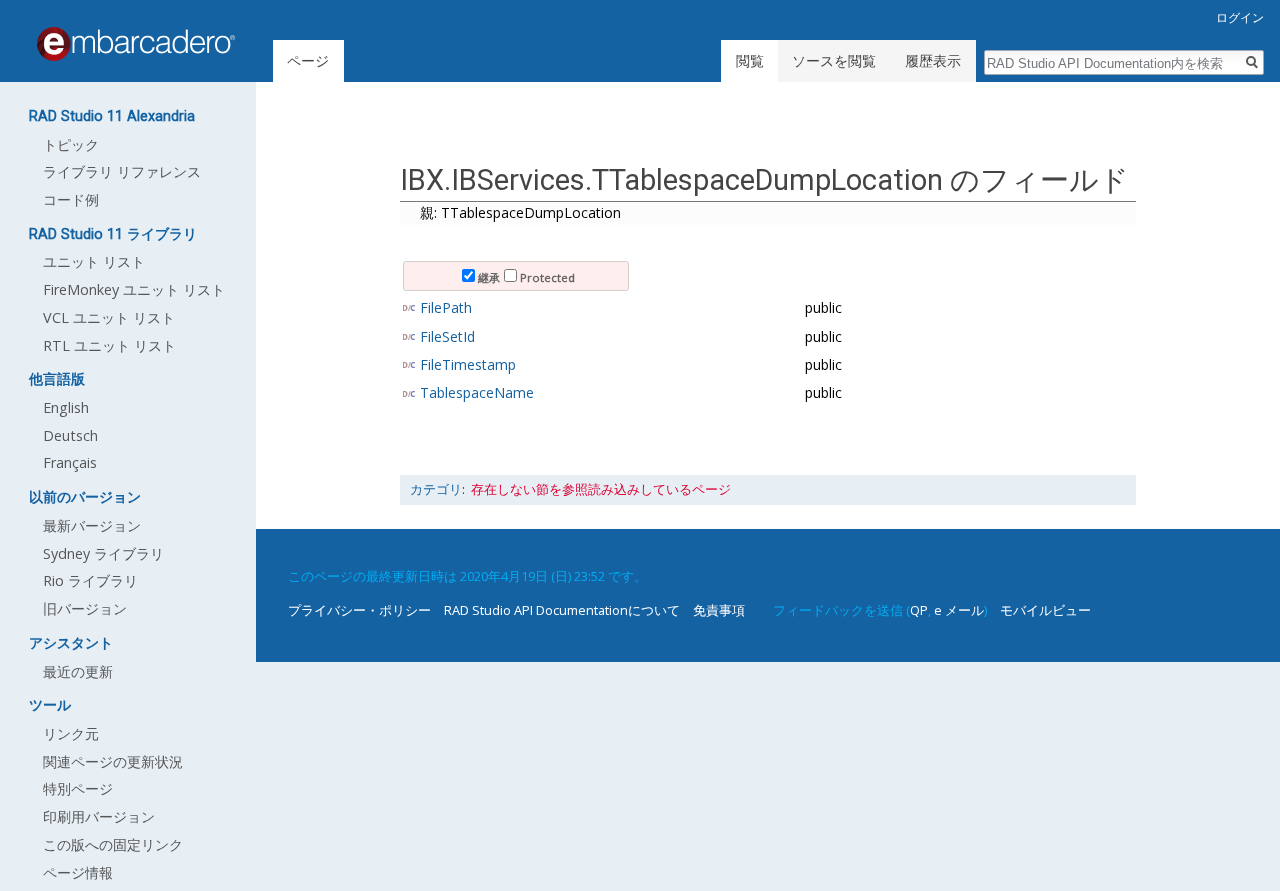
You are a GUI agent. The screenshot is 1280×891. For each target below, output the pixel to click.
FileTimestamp (468, 364)
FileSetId (447, 336)
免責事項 (719, 610)
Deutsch (70, 435)
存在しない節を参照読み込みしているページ (601, 489)
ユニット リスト (94, 261)
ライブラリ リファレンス (122, 171)
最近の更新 (78, 671)
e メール (959, 610)
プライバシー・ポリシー (359, 610)
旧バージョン (85, 608)
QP (919, 610)
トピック (71, 144)
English (66, 407)
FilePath (446, 307)
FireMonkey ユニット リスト (134, 289)
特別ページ (78, 788)
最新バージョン (92, 525)
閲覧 (750, 60)
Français (70, 462)
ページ (308, 60)
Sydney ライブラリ (103, 553)
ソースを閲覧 (834, 60)
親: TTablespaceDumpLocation (520, 212)
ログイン (1240, 17)
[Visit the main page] (136, 44)
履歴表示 (933, 60)
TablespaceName (477, 392)
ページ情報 (78, 872)
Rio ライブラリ (90, 580)
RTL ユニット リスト (109, 345)
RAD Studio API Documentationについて (562, 610)
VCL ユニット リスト (109, 317)
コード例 (71, 199)
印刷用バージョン (99, 816)
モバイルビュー (1045, 610)
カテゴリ (436, 489)
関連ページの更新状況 (113, 761)
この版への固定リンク (113, 844)
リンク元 (71, 733)
